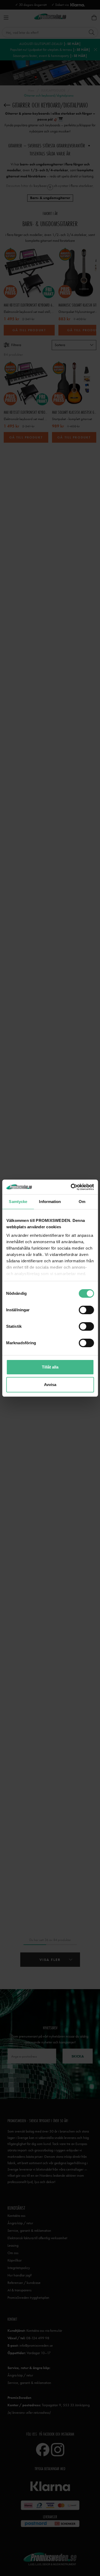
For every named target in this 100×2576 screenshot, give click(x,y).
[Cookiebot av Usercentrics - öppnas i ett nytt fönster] (71, 1187)
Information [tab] (50, 1202)
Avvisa (50, 1385)
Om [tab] (82, 1202)
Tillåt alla (50, 1367)
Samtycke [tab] (18, 1202)
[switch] (86, 1310)
